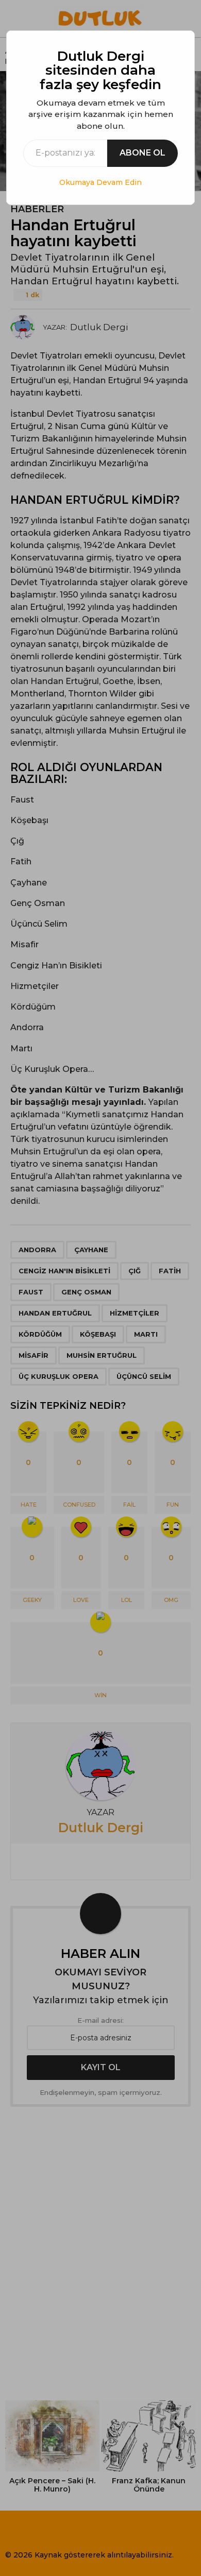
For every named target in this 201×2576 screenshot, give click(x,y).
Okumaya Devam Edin (100, 182)
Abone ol (143, 153)
